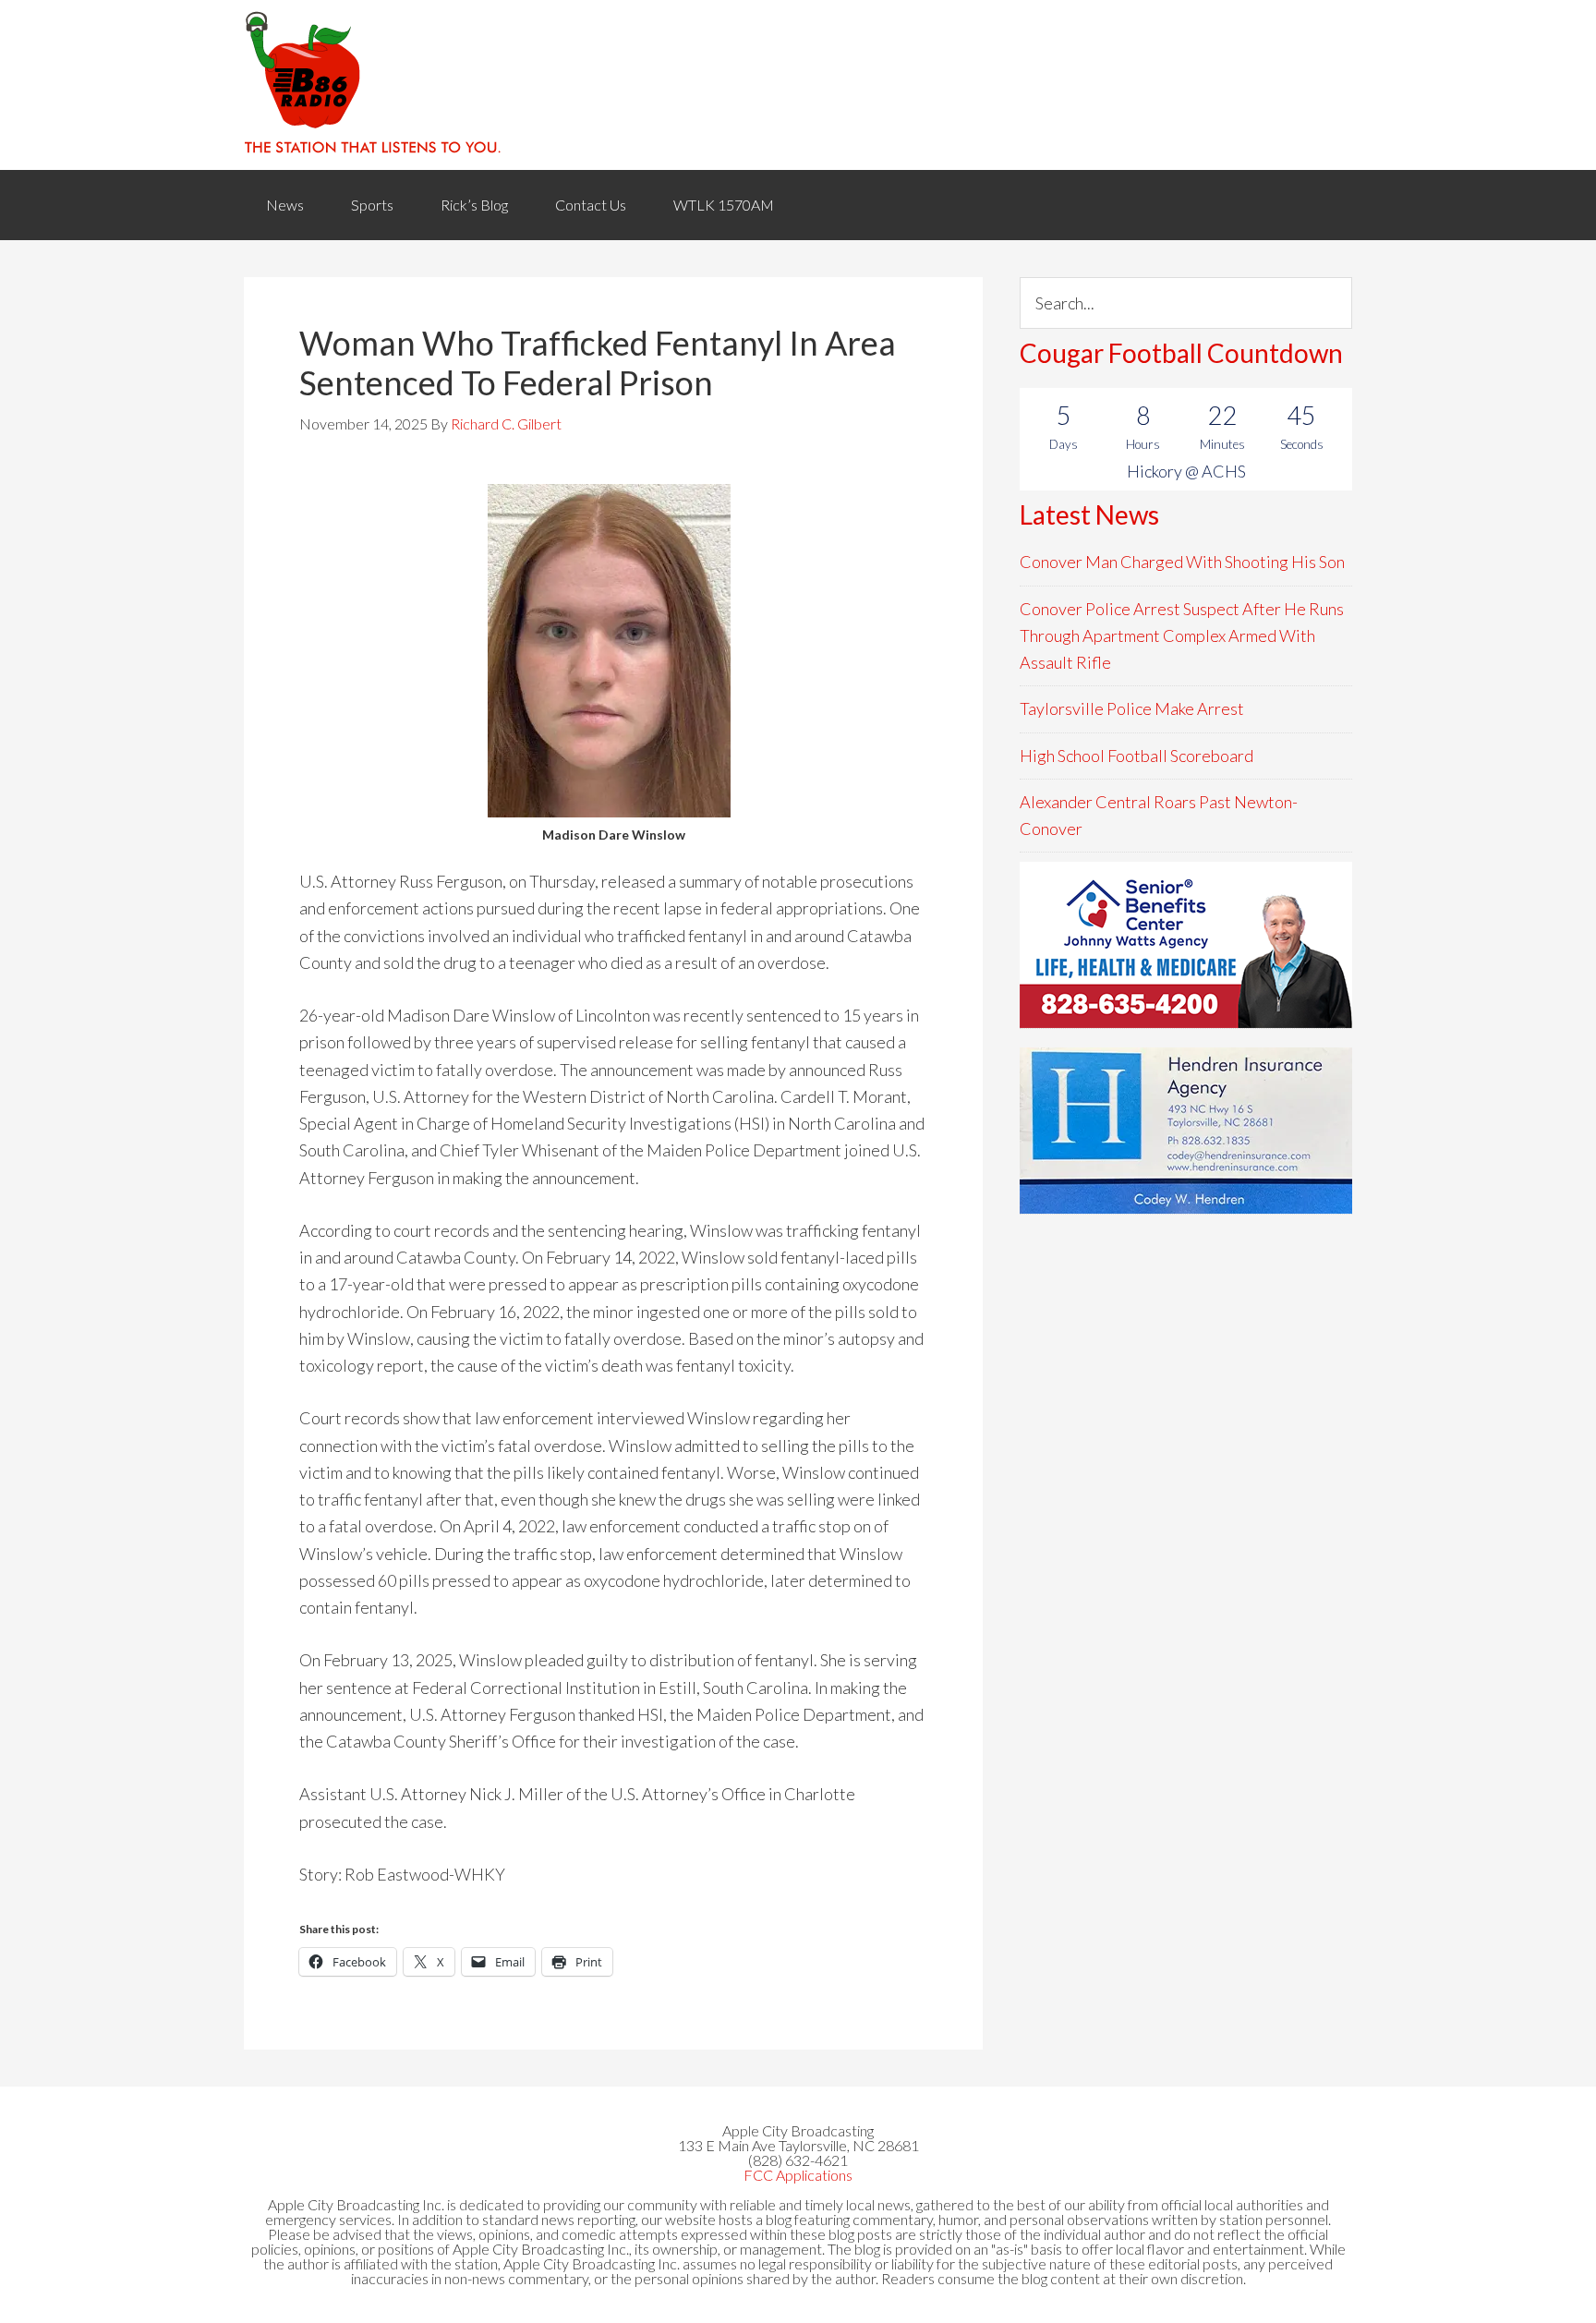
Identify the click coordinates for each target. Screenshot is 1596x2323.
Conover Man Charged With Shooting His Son (1182, 562)
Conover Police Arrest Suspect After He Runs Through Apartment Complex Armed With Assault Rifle (1182, 636)
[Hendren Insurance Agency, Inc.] (1186, 1131)
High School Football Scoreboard (1137, 756)
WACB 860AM (798, 85)
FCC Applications (798, 2175)
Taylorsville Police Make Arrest (1132, 708)
